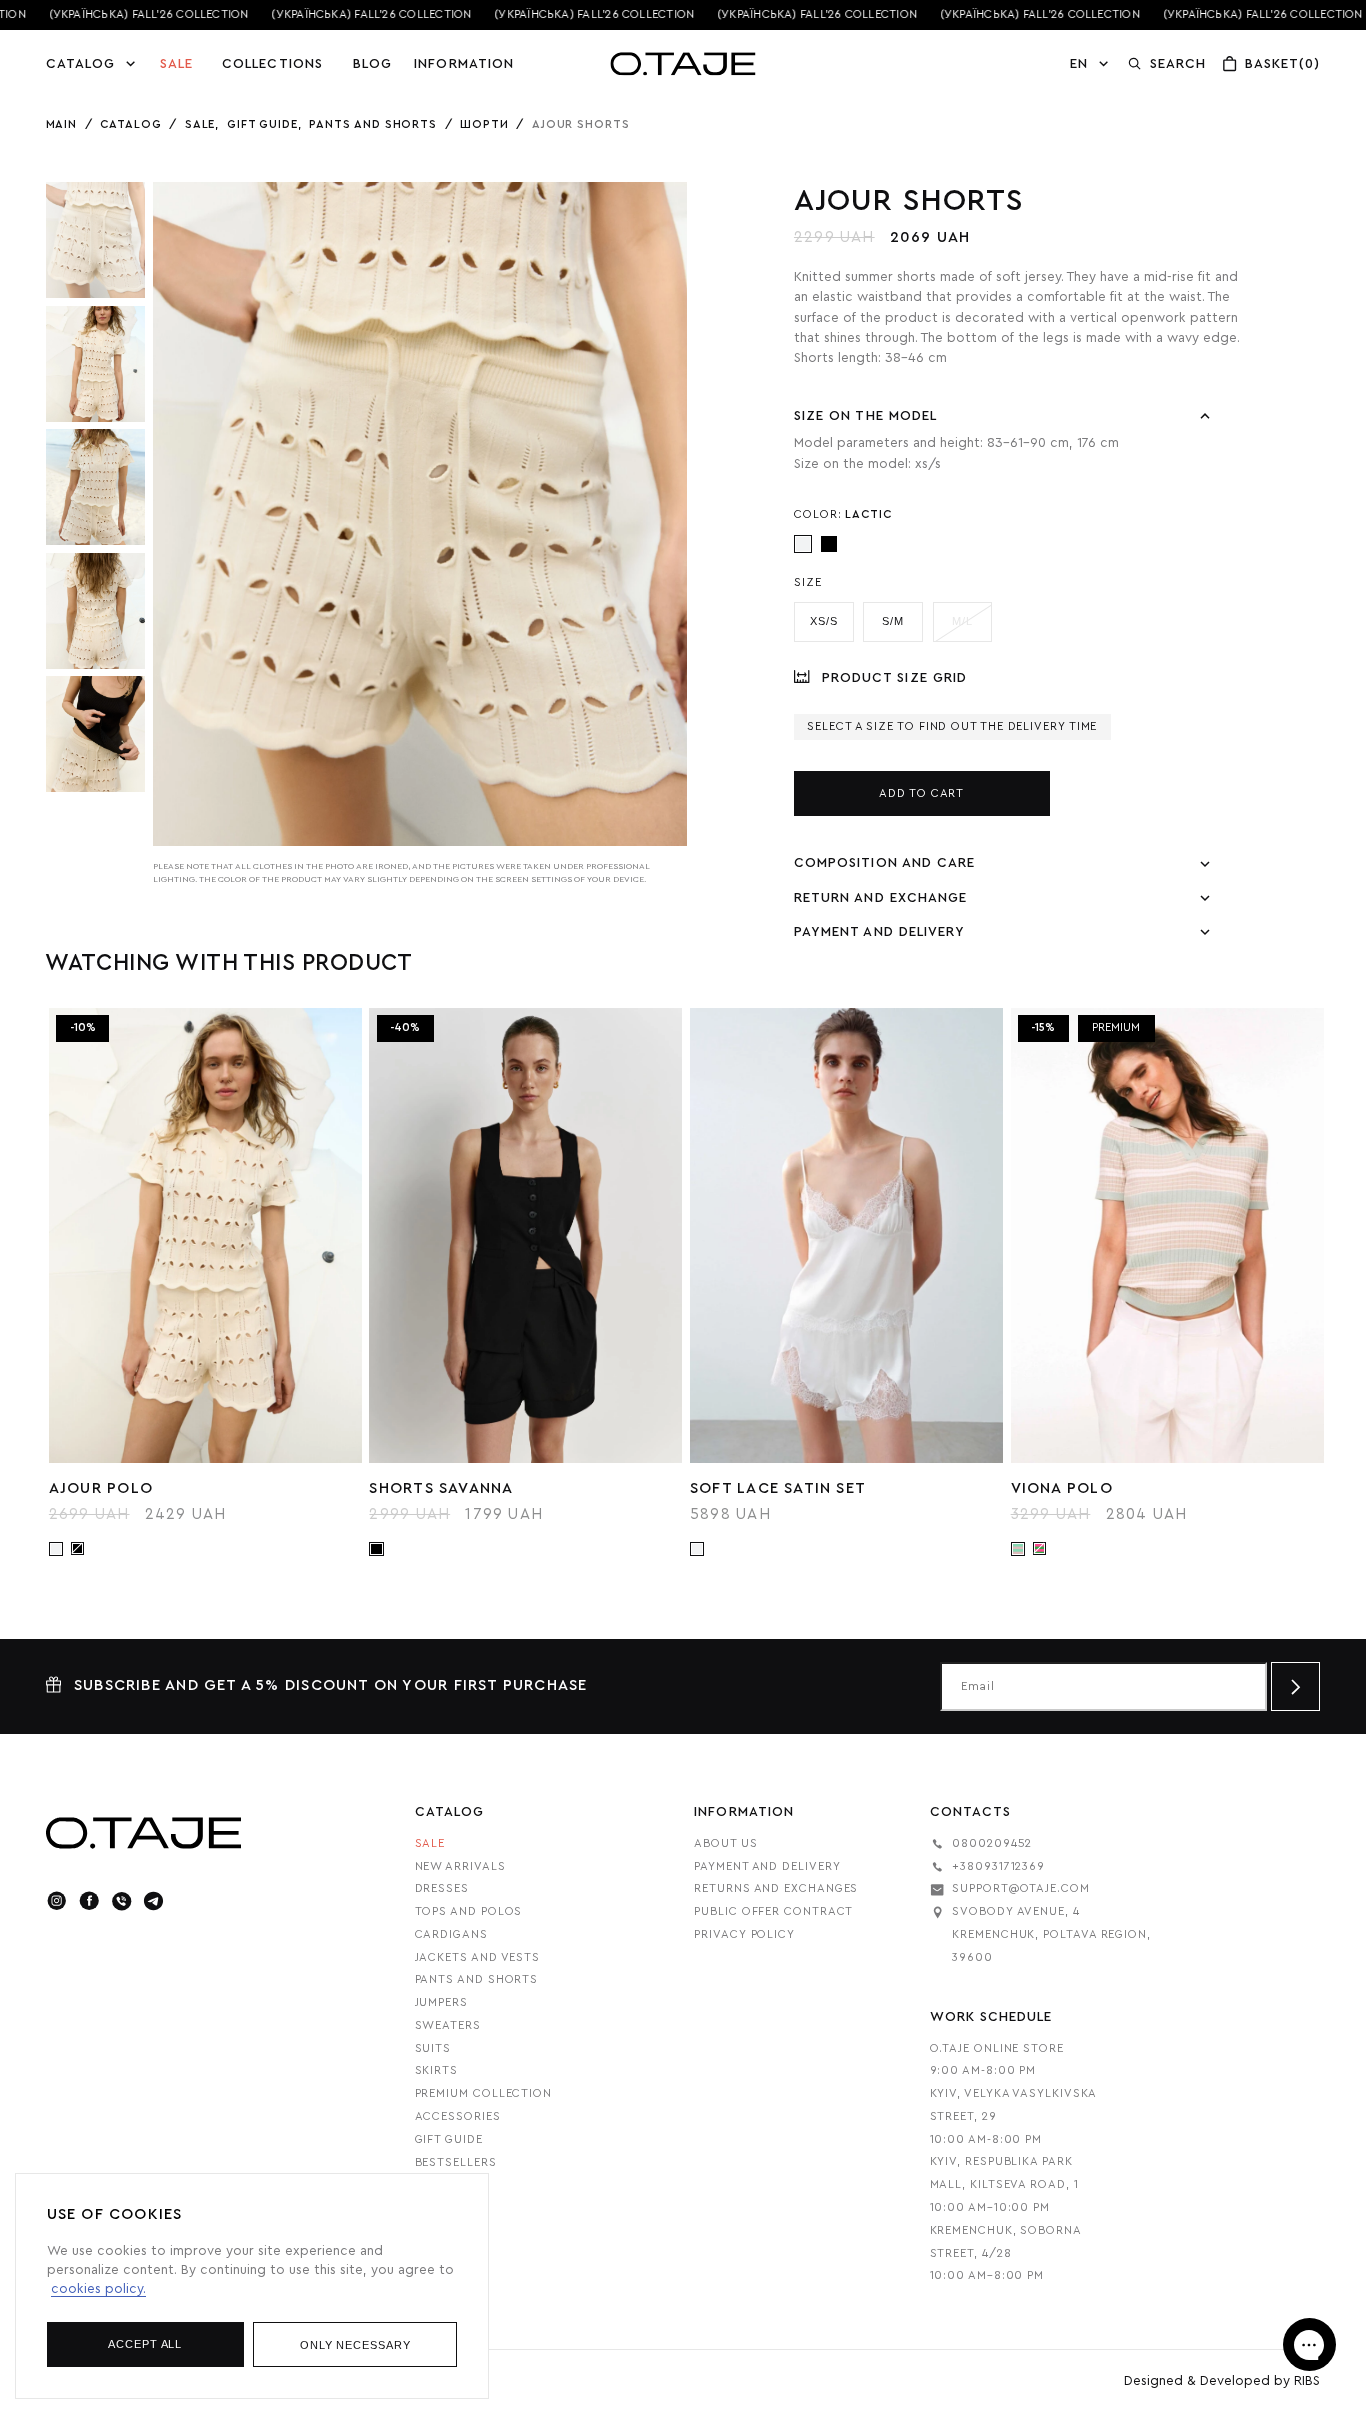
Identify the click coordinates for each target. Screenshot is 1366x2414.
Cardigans (451, 1934)
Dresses (442, 1888)
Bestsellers (456, 2162)
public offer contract (773, 1911)
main (62, 124)
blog (372, 64)
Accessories (458, 2116)
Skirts (436, 2070)
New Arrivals (460, 1866)
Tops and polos (469, 1911)
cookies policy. (98, 2289)
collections (272, 64)
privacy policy (744, 1934)
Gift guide (262, 124)
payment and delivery (767, 1866)
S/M (893, 621)
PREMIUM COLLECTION (483, 2093)
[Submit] (1295, 1686)
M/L (962, 621)
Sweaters (448, 2025)
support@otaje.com (1020, 1888)
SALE (176, 64)
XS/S (824, 621)
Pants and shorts (373, 124)
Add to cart (921, 793)
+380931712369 (998, 1866)
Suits (433, 2048)
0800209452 (992, 1843)
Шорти (484, 124)
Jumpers (441, 2002)
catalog (130, 124)
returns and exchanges (776, 1888)
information (464, 64)
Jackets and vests (477, 1957)
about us (725, 1843)
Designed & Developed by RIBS (1222, 2381)
